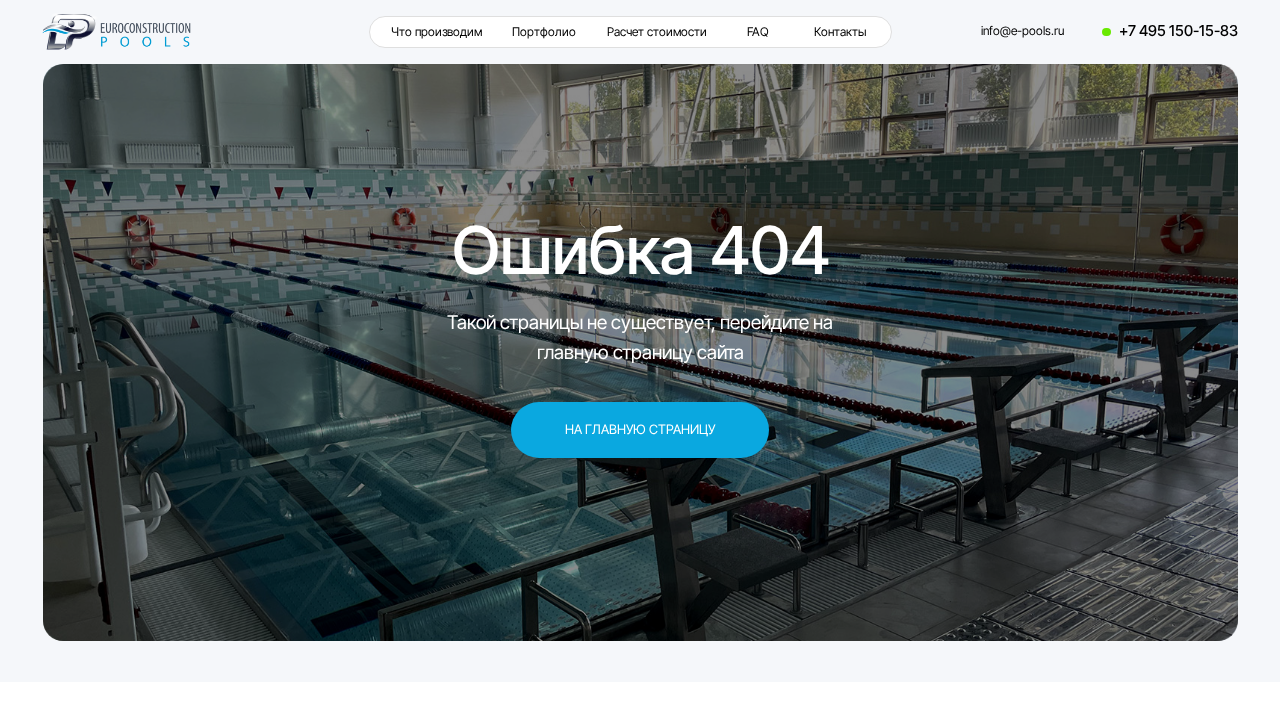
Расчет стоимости (657, 32)
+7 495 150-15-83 (1178, 31)
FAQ (758, 32)
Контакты (840, 32)
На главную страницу (640, 429)
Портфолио (544, 32)
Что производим (436, 32)
